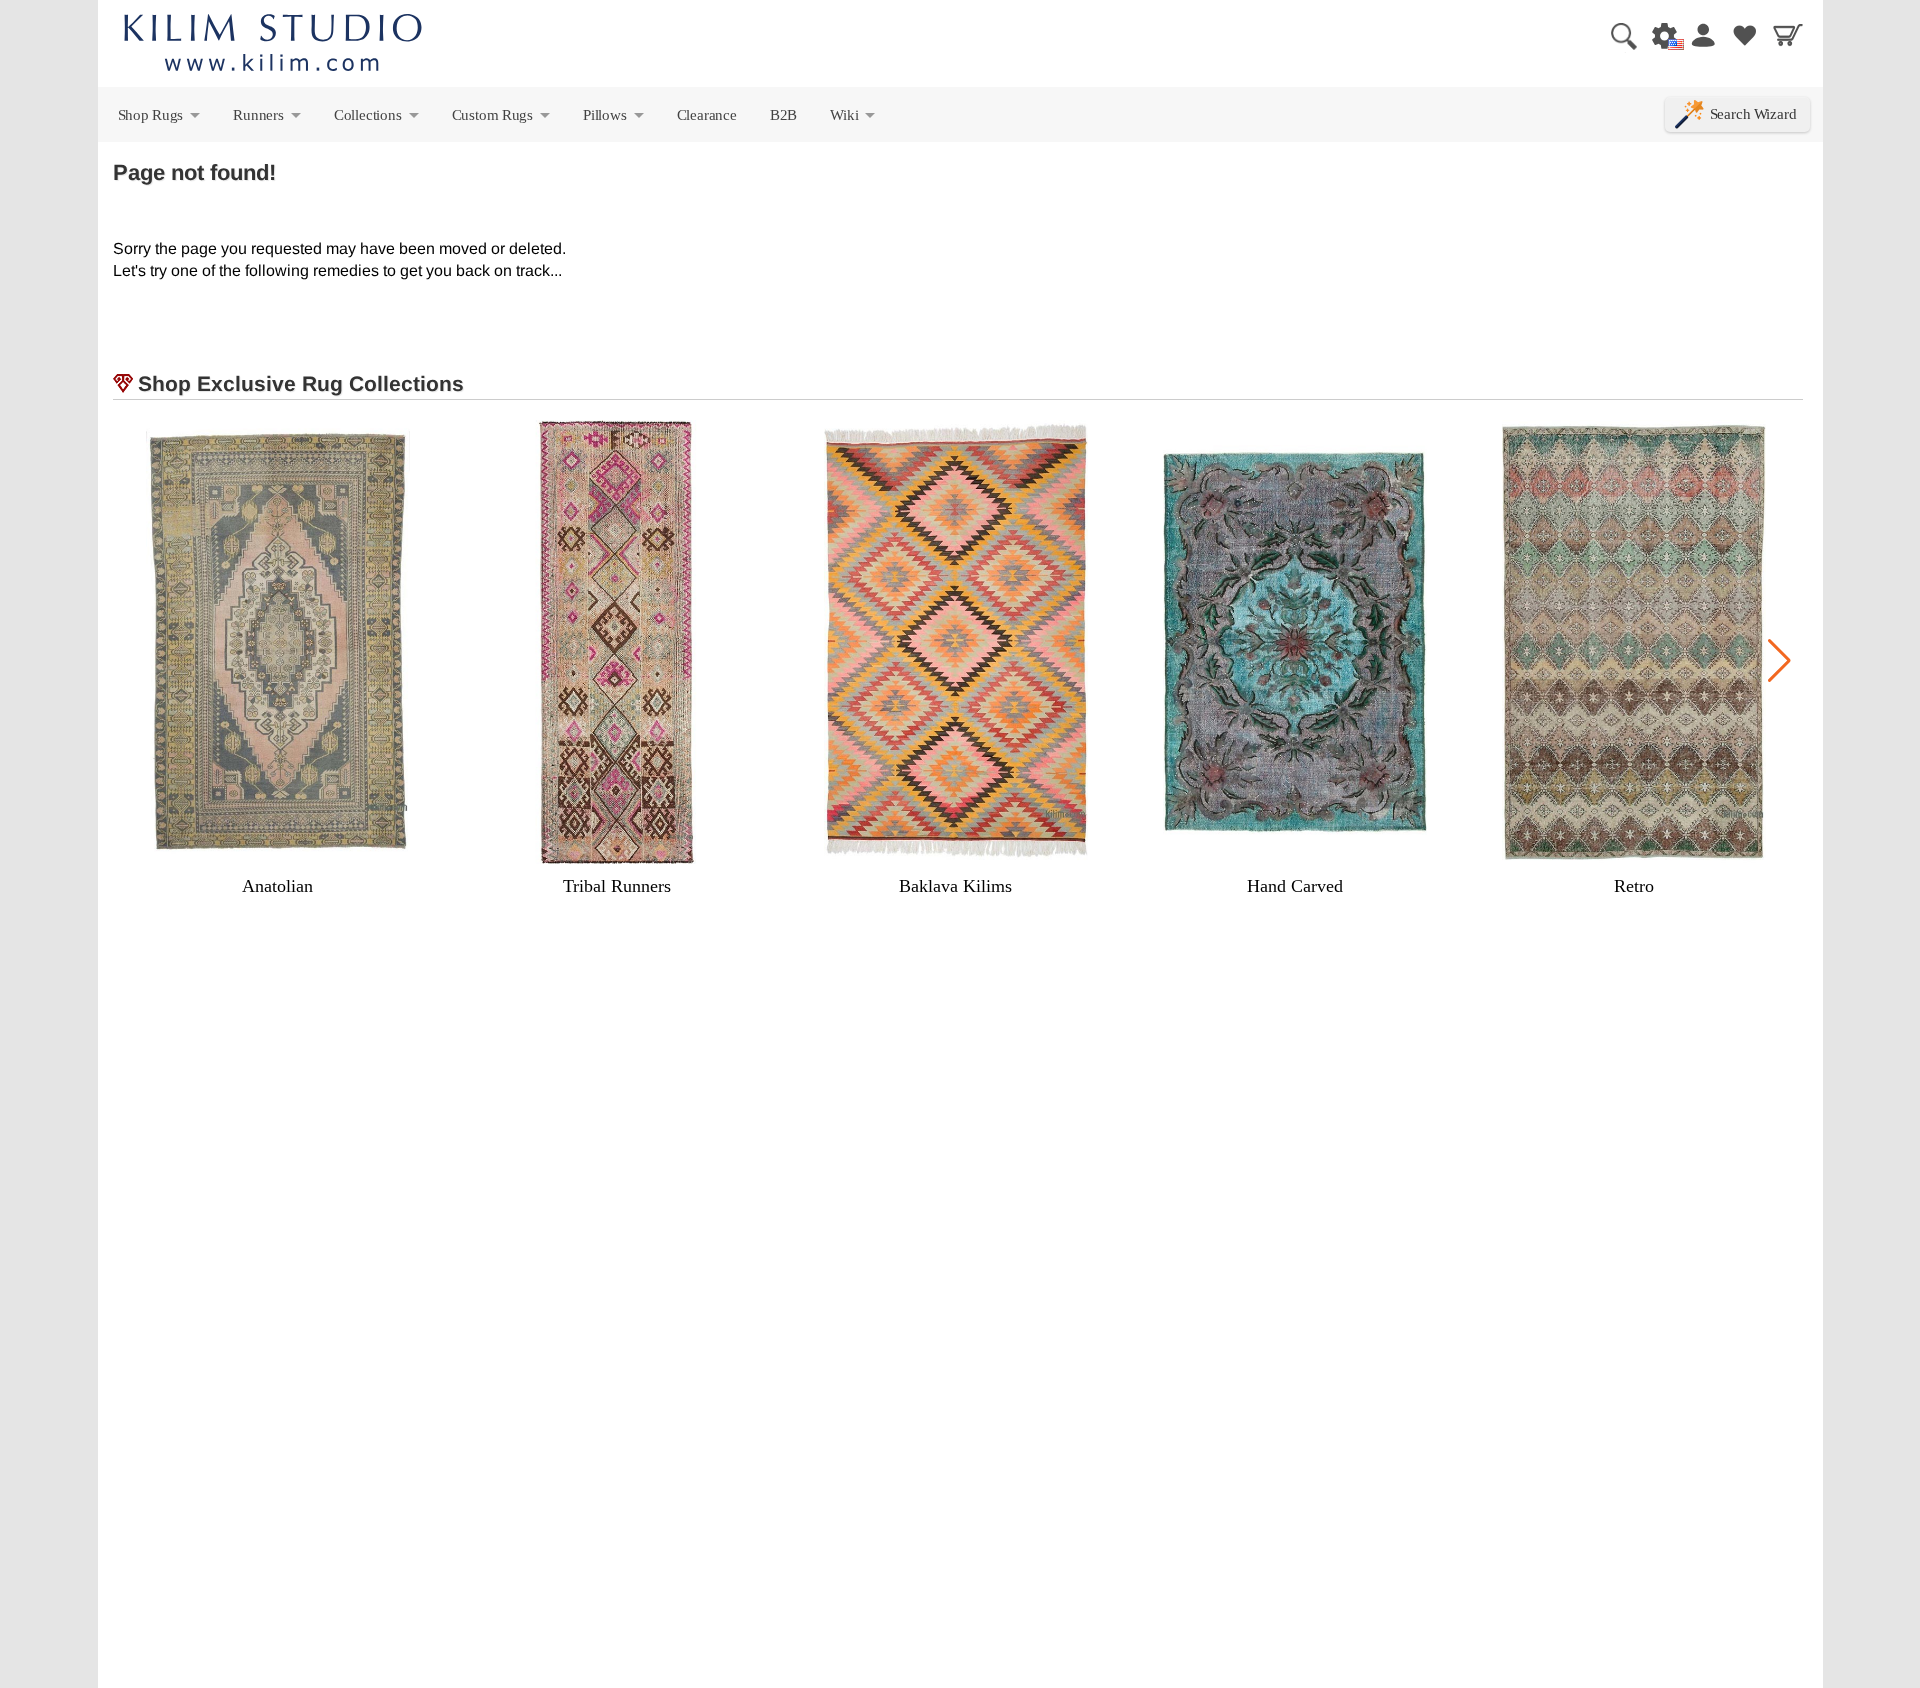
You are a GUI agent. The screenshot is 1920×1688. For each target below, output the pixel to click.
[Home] (273, 45)
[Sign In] (1702, 35)
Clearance (707, 114)
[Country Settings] (1659, 35)
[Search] (1616, 35)
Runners (268, 119)
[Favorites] (1745, 35)
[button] (1779, 661)
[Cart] (1788, 35)
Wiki (854, 119)
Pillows (614, 119)
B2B (783, 114)
